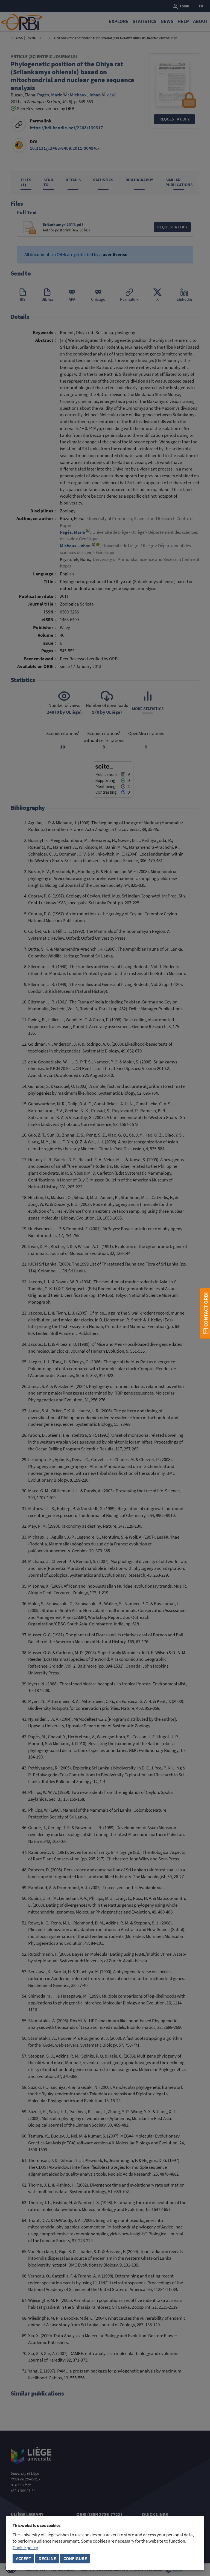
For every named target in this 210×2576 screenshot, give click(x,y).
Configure (75, 2559)
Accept (24, 2559)
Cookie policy (25, 2548)
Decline (47, 2559)
